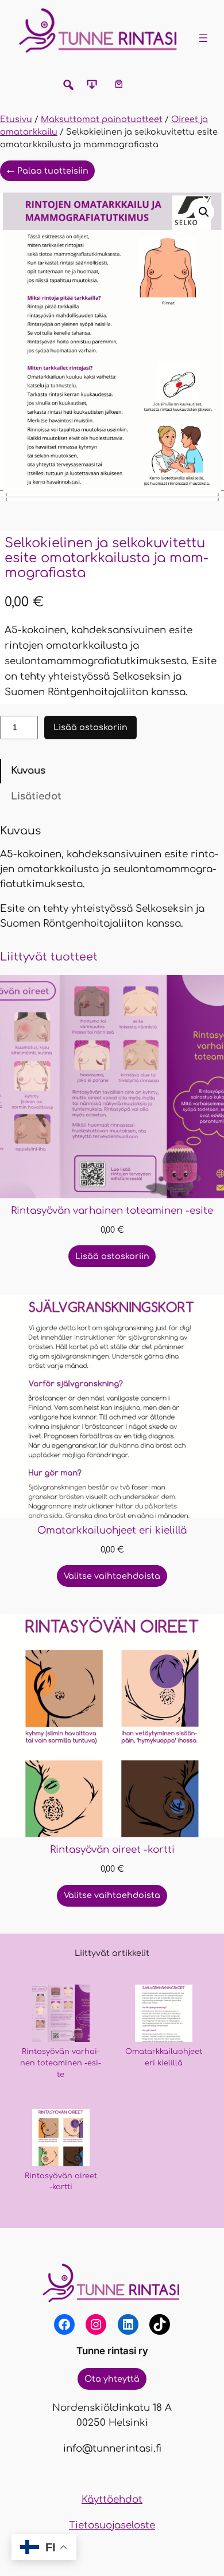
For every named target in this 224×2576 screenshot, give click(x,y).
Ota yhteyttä (112, 2379)
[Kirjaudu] (145, 83)
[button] (204, 212)
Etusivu (16, 119)
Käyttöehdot (112, 2499)
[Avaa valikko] (203, 38)
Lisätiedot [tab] (36, 796)
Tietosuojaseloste (112, 2525)
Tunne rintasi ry (112, 2351)
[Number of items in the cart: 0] (118, 83)
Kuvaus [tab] (28, 771)
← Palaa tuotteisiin (48, 171)
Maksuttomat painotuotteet (102, 119)
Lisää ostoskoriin (90, 727)
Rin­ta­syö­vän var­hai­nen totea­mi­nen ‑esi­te (61, 2063)
